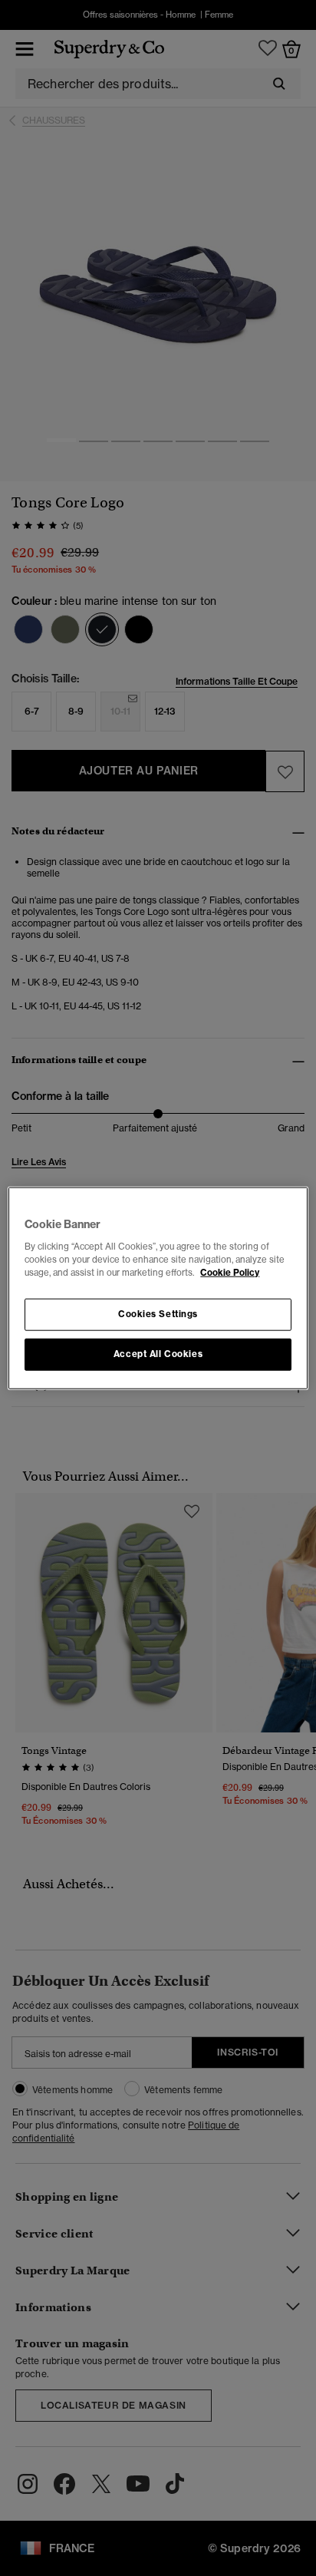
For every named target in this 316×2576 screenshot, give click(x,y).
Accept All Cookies (158, 1353)
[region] (158, 1288)
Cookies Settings (158, 1313)
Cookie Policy (230, 1272)
